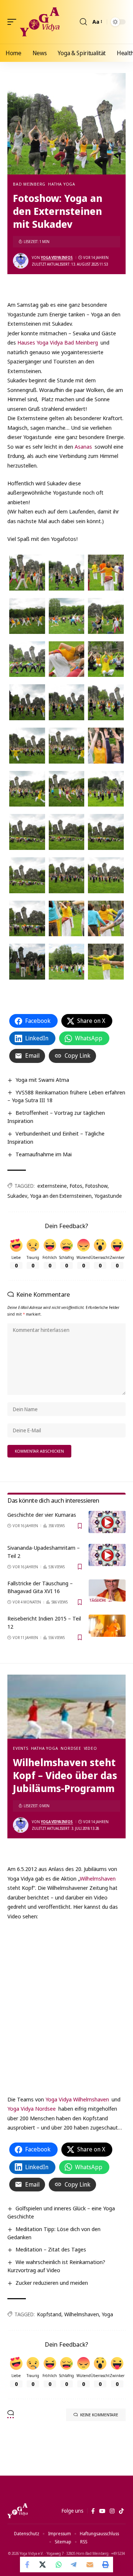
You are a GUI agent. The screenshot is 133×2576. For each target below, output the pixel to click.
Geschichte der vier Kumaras (42, 1515)
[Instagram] (112, 2511)
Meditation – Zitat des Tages (51, 2249)
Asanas (83, 446)
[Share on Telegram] (74, 2565)
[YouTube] (102, 2511)
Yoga (108, 2314)
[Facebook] (93, 2511)
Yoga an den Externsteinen (61, 1196)
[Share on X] (43, 2565)
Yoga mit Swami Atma (42, 1080)
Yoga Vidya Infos (57, 257)
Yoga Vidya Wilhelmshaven (77, 2099)
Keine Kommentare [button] (99, 2415)
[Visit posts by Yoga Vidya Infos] (21, 261)
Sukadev (17, 1196)
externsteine (52, 1186)
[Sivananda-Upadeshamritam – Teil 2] (107, 1555)
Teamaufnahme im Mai (44, 1154)
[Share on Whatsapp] (59, 2565)
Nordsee (71, 1748)
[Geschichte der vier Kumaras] (107, 1522)
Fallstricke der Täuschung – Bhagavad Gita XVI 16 (40, 1587)
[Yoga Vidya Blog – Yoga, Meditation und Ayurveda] (18, 2511)
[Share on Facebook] (28, 2565)
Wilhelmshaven (98, 1878)
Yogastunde (108, 1196)
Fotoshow (96, 1186)
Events (21, 1748)
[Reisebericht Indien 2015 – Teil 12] (107, 1626)
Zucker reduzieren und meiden (52, 2283)
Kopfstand (49, 2314)
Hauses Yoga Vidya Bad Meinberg (57, 342)
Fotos (76, 1186)
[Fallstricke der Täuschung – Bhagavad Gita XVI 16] (107, 1591)
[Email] (90, 2565)
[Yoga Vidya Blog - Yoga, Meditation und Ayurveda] (40, 22)
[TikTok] (121, 2511)
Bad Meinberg (29, 184)
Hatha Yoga (62, 184)
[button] (14, 22)
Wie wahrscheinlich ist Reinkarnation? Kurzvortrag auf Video (56, 2266)
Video (91, 1748)
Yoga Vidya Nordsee (32, 2108)
